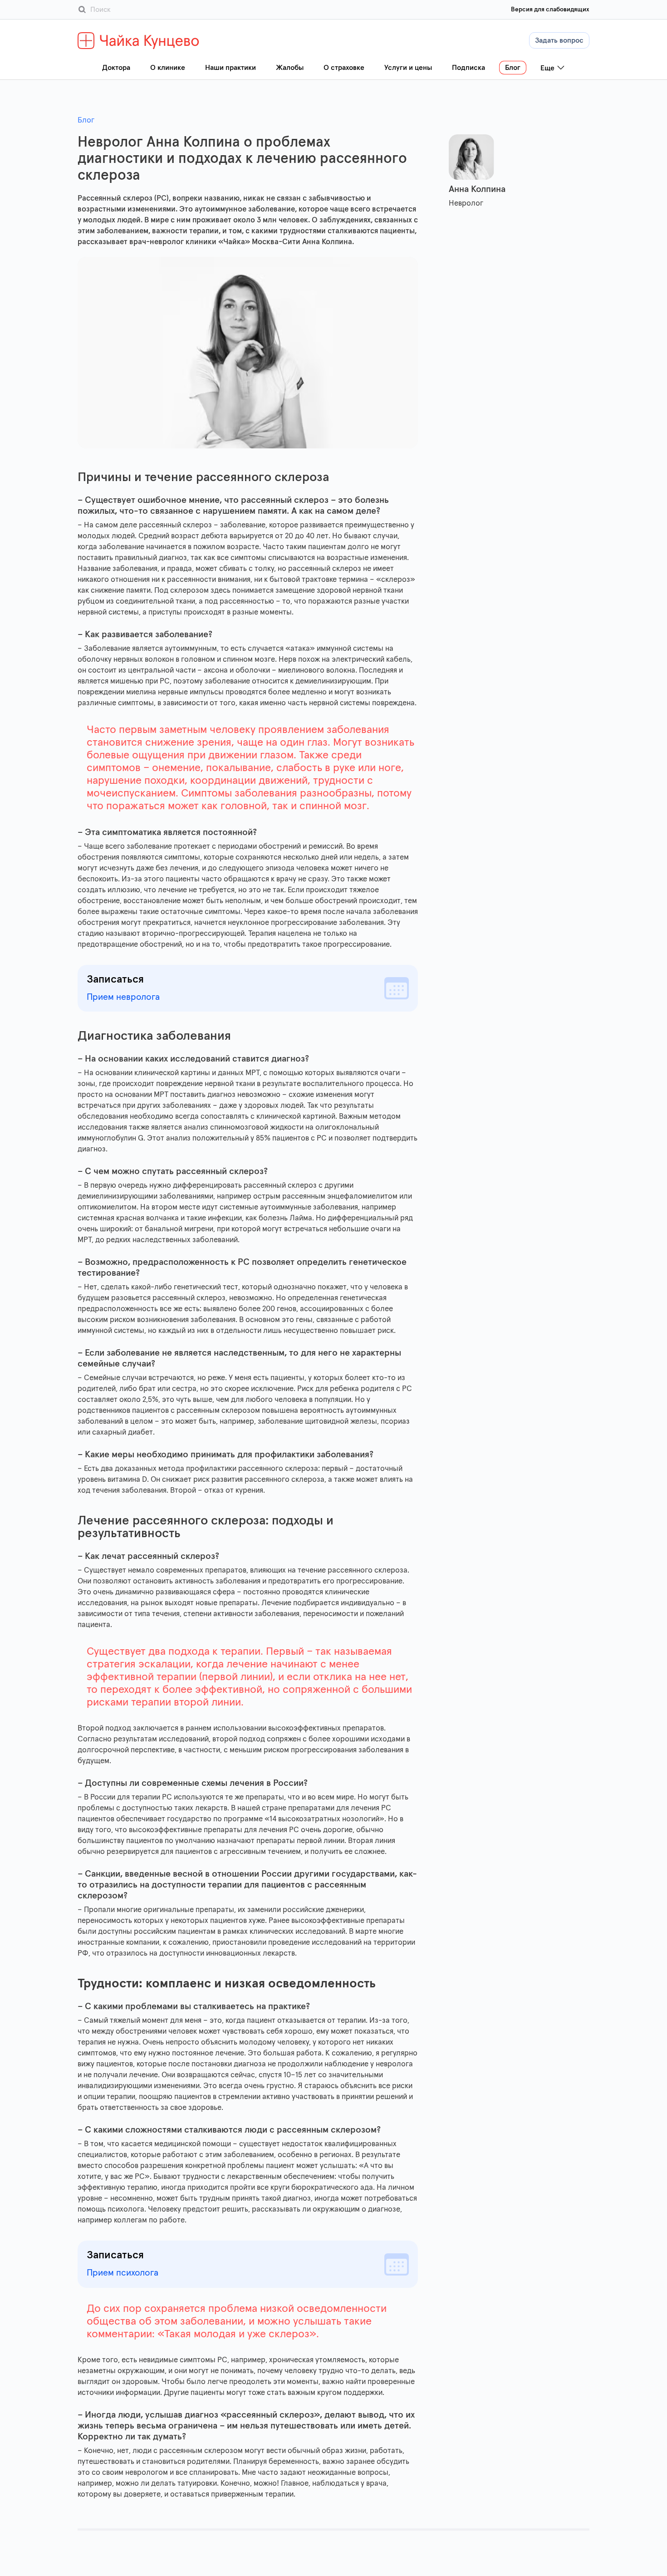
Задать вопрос (559, 40)
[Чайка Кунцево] (139, 41)
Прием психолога (123, 2273)
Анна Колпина (477, 189)
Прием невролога (123, 997)
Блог (86, 120)
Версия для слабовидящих (550, 10)
